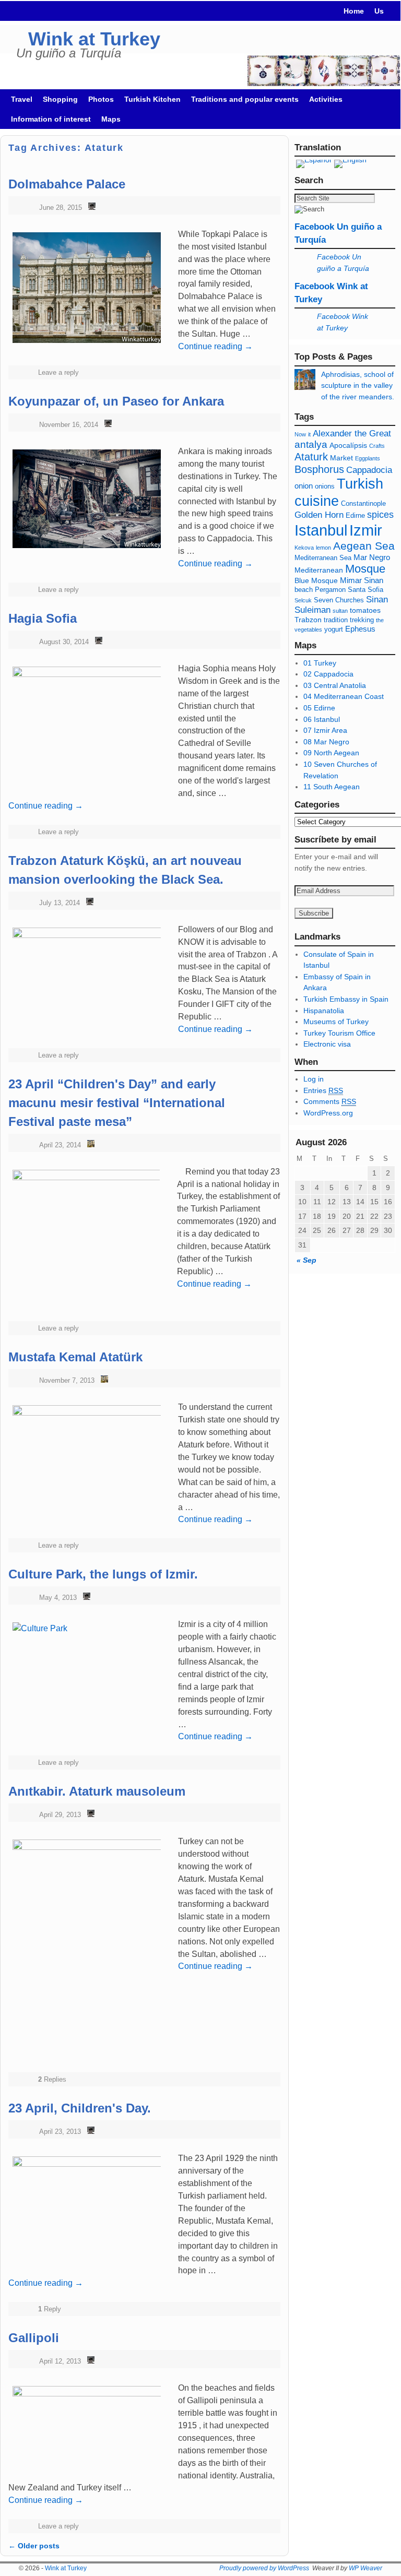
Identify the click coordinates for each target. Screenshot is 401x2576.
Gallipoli (34, 2338)
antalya (311, 444)
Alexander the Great (352, 434)
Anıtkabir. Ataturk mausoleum (97, 1791)
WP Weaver (365, 2568)
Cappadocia (369, 470)
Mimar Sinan (362, 580)
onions (325, 486)
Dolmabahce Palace (67, 184)
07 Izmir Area (325, 730)
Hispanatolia (324, 1011)
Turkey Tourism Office (339, 1033)
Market (341, 458)
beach (304, 590)
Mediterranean (319, 570)
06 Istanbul (322, 719)
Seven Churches (339, 600)
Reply (50, 2309)
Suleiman (312, 610)
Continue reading (215, 563)
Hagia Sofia (43, 618)
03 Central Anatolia (335, 685)
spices (380, 515)
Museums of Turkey (336, 1022)
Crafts (377, 446)
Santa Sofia (365, 590)
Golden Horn (319, 515)
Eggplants (368, 458)
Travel (22, 99)
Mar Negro (372, 557)
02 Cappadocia (328, 674)
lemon (323, 548)
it (309, 434)
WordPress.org (328, 1113)
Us (379, 11)
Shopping (60, 99)
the (380, 620)
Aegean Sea (364, 546)
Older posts (34, 2546)
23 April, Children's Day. (80, 2108)
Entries (323, 1090)
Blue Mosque (316, 580)
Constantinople (363, 504)
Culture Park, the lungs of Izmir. (103, 1574)
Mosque (365, 569)
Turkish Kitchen (152, 99)
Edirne (355, 516)
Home (354, 11)
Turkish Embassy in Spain (346, 999)
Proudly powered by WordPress (264, 2568)
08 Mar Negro (326, 742)
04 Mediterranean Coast (344, 696)
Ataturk (311, 457)
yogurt (334, 630)
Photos (101, 99)
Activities (326, 99)
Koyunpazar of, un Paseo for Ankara (116, 401)
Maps (111, 119)
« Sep (306, 1260)
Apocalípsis (348, 445)
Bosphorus (319, 469)
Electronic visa (327, 1044)
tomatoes (365, 610)
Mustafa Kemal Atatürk (75, 1357)
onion (304, 486)
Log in (314, 1079)
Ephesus (360, 629)
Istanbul (321, 530)
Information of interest (51, 119)
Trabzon (309, 620)
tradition (336, 620)
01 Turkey (320, 663)
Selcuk (303, 600)
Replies (52, 2079)
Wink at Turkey (94, 39)
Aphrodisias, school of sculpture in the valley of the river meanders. (358, 385)
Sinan (377, 600)
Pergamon (330, 590)
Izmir (366, 530)
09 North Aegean (331, 753)
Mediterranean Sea (323, 558)
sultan (340, 611)
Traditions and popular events (245, 99)
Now (300, 434)
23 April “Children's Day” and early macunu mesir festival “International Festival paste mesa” (117, 1103)
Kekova (304, 548)
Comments (330, 1101)
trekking (362, 620)
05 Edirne (319, 708)
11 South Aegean (332, 787)
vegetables (308, 630)
